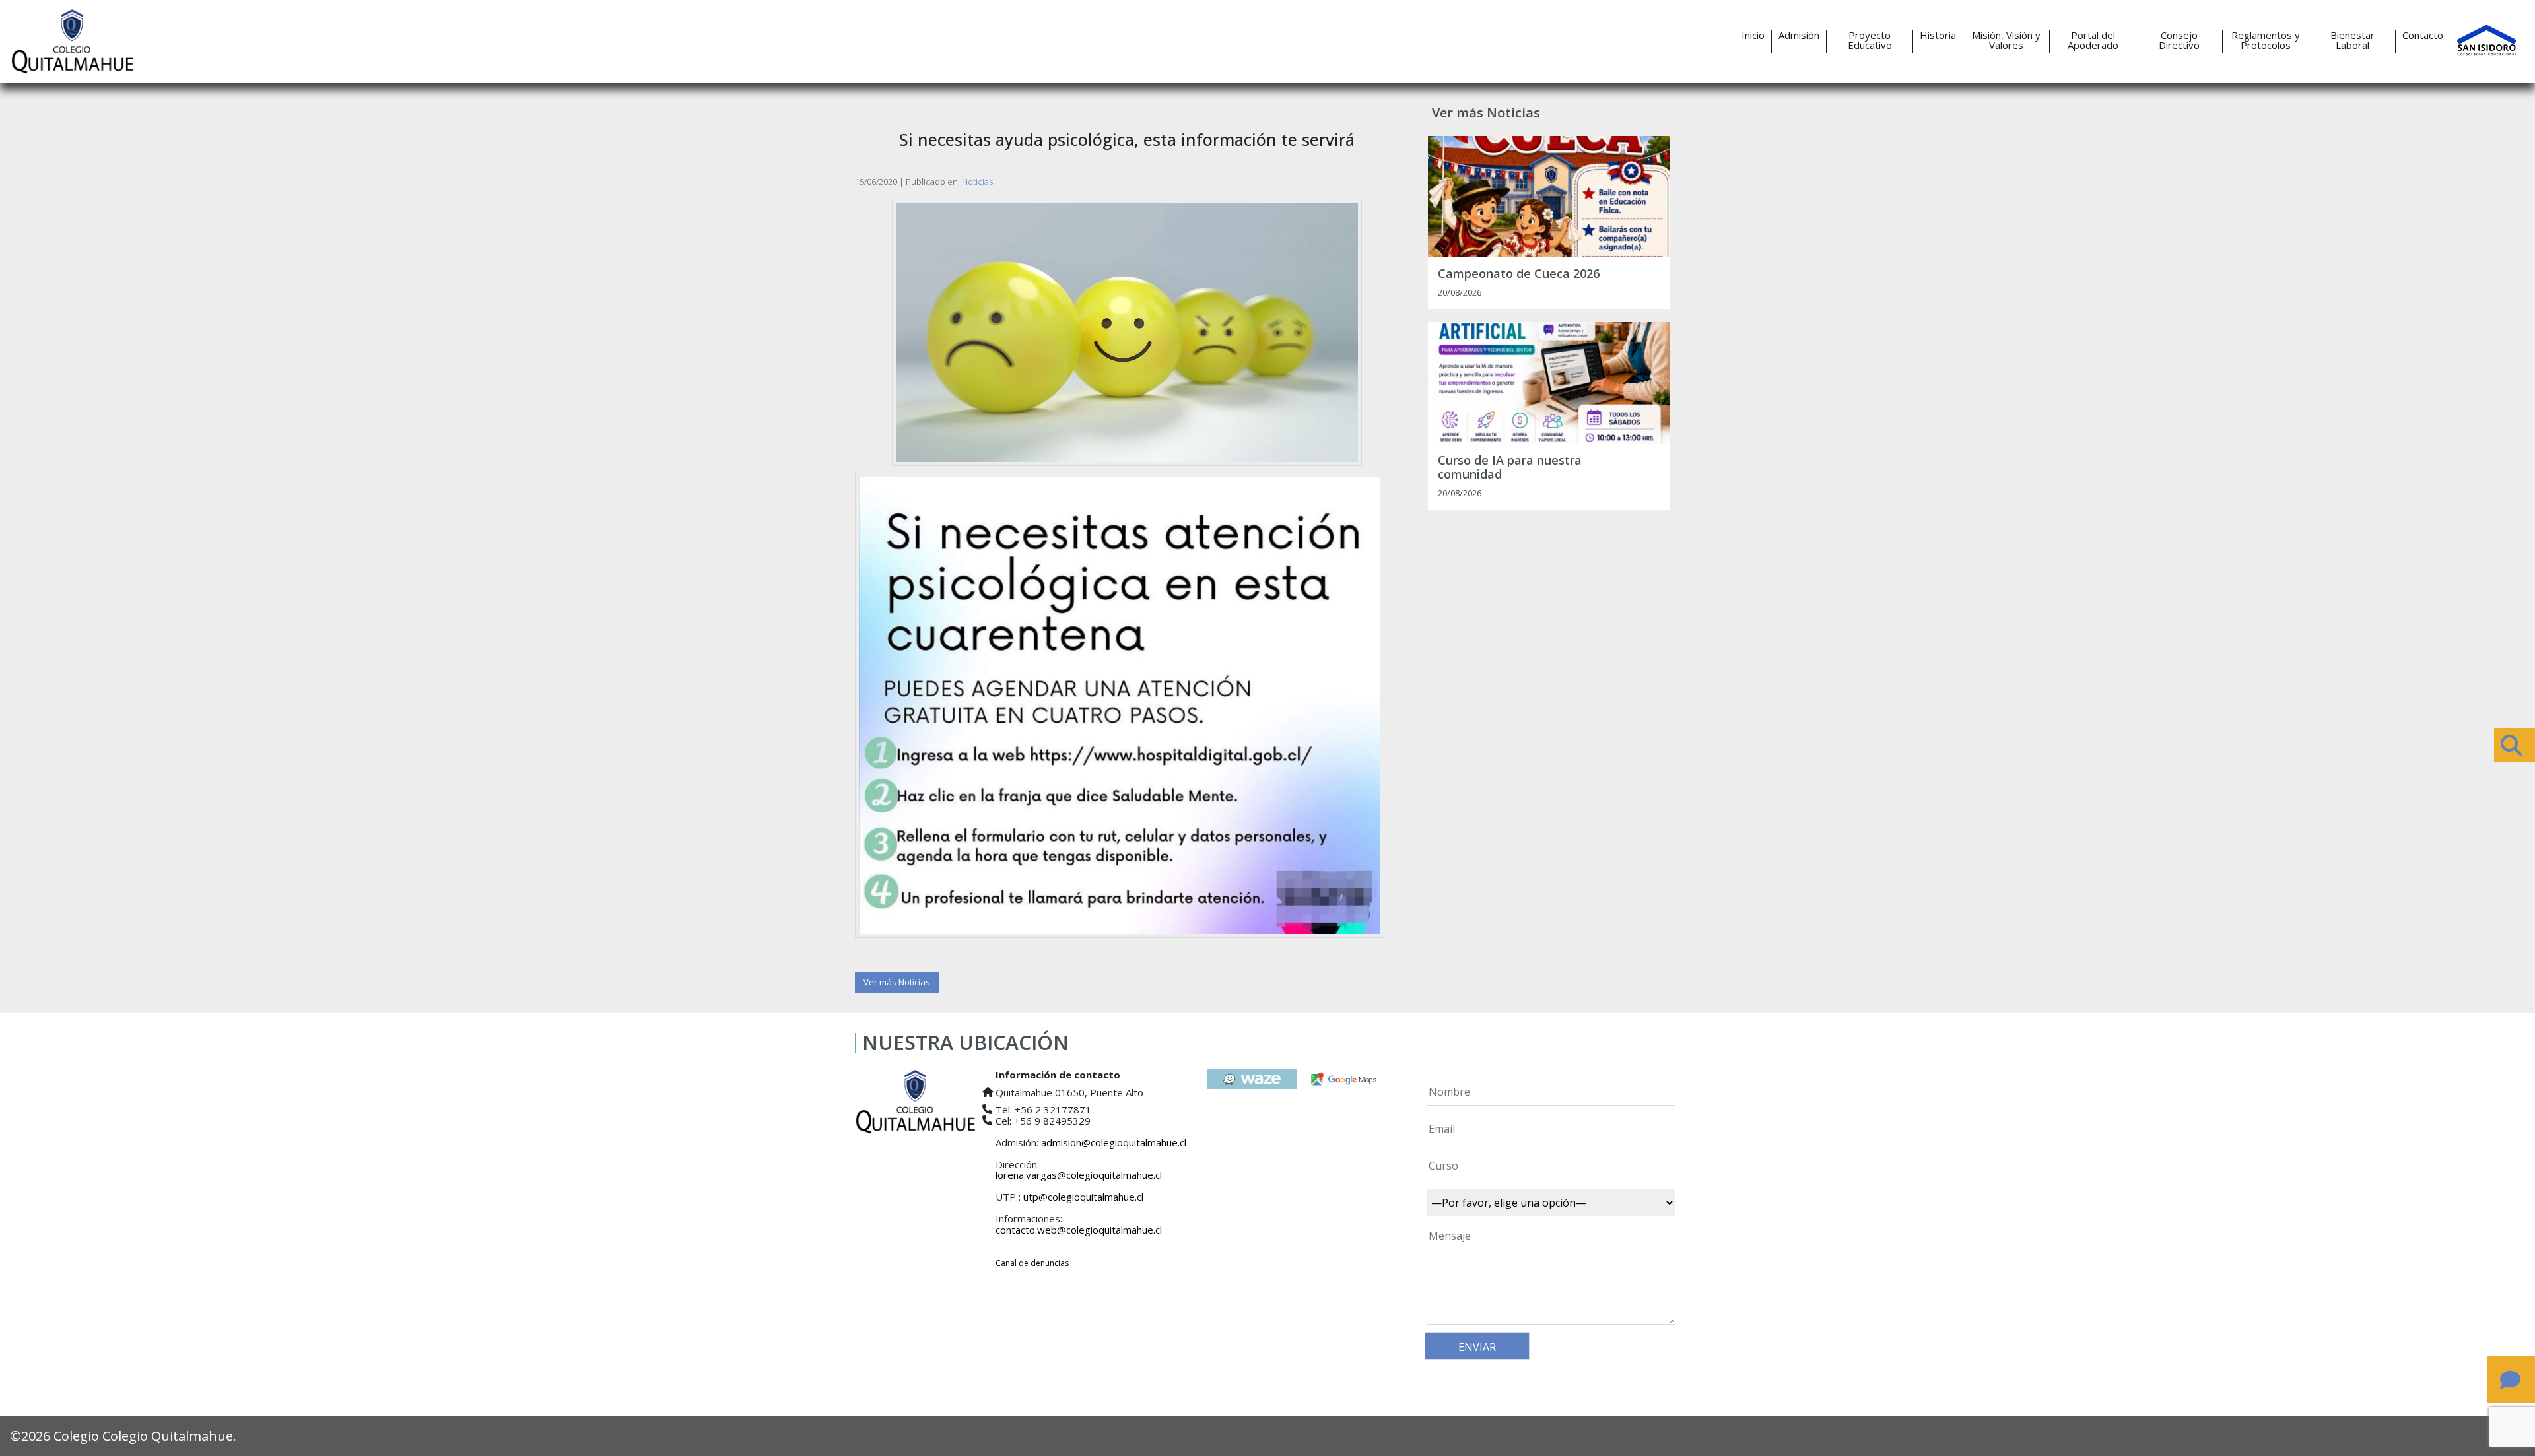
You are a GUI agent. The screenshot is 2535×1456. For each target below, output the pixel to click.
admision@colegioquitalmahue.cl (1114, 1142)
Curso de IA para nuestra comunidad (1510, 468)
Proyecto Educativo (1870, 40)
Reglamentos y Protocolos (2266, 40)
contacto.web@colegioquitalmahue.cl (1079, 1230)
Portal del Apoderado (2093, 40)
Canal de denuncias (1032, 1263)
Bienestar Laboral (2352, 40)
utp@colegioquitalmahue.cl (1083, 1197)
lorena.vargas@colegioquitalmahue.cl (1079, 1175)
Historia (1938, 35)
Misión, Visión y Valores (2006, 40)
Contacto (2423, 35)
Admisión (1799, 35)
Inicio (1753, 35)
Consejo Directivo (2179, 40)
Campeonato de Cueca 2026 (1519, 274)
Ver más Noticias (897, 982)
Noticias (977, 182)
